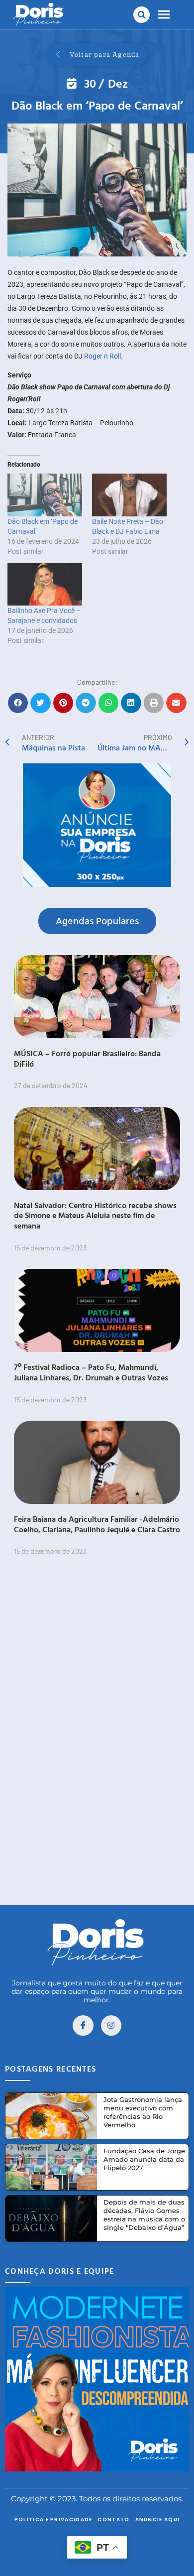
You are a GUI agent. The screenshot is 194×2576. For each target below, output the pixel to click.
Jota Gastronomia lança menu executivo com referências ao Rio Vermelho (143, 2112)
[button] (142, 15)
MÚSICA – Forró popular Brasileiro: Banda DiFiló (87, 1058)
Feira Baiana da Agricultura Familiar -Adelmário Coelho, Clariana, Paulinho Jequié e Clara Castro (97, 1524)
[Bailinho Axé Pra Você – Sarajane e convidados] (45, 585)
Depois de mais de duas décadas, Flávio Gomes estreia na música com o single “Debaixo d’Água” (144, 2215)
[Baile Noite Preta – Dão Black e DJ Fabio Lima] (129, 495)
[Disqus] (97, 1742)
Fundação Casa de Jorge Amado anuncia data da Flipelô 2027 (144, 2159)
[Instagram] (111, 2026)
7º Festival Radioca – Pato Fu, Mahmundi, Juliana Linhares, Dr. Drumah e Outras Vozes (91, 1372)
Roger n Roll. (103, 356)
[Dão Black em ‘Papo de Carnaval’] (45, 495)
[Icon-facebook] (83, 2026)
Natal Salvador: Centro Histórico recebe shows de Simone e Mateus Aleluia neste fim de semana (95, 1216)
